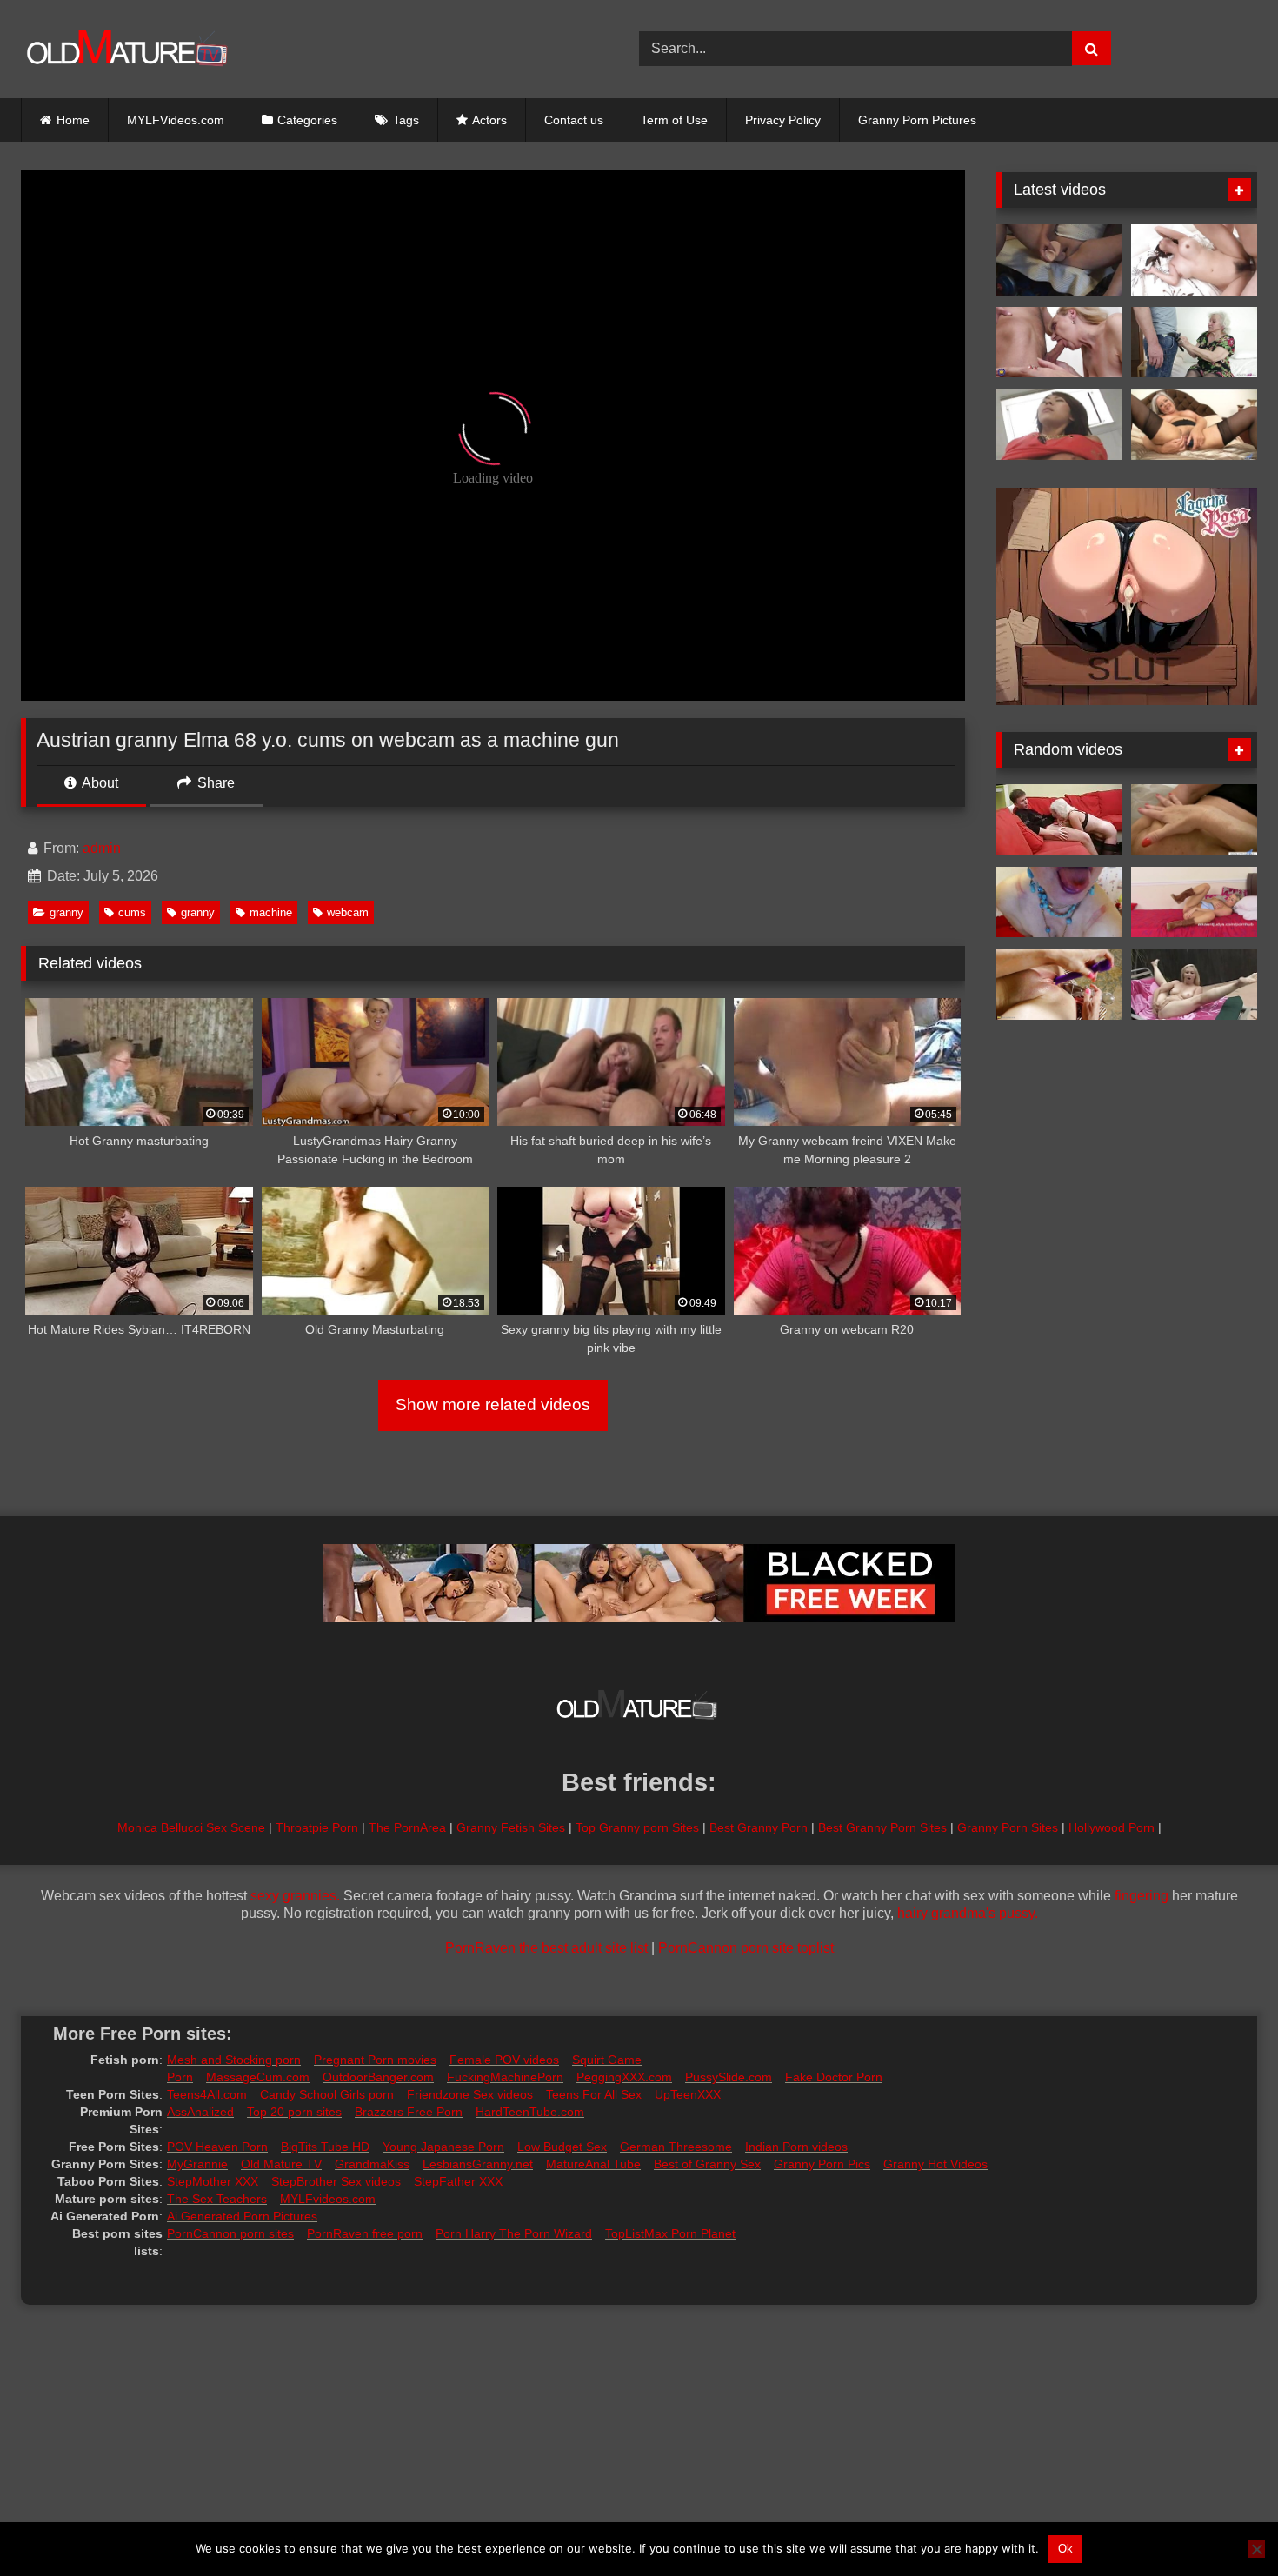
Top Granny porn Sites (637, 1827)
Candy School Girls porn (327, 2094)
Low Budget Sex (562, 2147)
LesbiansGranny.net (478, 2164)
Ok (1065, 2549)
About (99, 783)
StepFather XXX (458, 2181)
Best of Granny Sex (707, 2164)
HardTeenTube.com (530, 2112)
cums (132, 912)
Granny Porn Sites (1008, 1827)
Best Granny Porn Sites (882, 1827)
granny (67, 912)
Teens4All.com (207, 2094)
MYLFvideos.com (328, 2199)
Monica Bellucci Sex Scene (191, 1827)
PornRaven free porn (365, 2233)
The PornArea (407, 1827)
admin (102, 848)
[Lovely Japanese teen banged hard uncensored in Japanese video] (1059, 425)
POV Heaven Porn (217, 2147)
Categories (307, 120)
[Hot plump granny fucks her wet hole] (1194, 425)
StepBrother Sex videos (336, 2181)
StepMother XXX (213, 2181)
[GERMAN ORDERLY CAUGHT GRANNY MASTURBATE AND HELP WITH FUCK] (1194, 343)
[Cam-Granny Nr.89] (1059, 902)
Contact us (574, 120)
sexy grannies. (295, 1896)
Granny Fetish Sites (511, 1827)
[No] (1256, 2549)
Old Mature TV (281, 2164)
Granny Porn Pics (822, 2164)
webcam (348, 912)
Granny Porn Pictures (917, 120)
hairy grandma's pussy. (968, 1913)
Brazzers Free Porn (409, 2112)
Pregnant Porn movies (375, 2060)
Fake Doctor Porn (834, 2077)
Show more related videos (493, 1404)
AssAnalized (200, 2112)
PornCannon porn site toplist (746, 1948)
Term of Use (674, 120)
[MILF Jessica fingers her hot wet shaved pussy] (1194, 902)
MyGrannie (197, 2164)
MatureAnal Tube (593, 2164)
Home (73, 120)
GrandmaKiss (372, 2164)
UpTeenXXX (688, 2094)
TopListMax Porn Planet (670, 2233)
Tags (406, 120)
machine (271, 912)
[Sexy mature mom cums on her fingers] (1194, 820)
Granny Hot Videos (935, 2164)
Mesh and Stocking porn (234, 2060)
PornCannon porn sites (230, 2233)
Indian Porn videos (796, 2147)
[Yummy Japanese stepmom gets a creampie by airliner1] (1194, 260)
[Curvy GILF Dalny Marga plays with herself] (1059, 985)
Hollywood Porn (1112, 1827)
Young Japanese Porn (443, 2147)
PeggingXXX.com (624, 2077)
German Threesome (676, 2147)
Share (214, 783)
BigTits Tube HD (325, 2147)
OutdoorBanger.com (378, 2077)
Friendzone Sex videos (470, 2094)
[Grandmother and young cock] (1059, 343)
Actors (489, 120)
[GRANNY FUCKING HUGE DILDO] (1059, 260)
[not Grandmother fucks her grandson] (1059, 820)
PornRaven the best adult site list (546, 1948)
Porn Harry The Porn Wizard (514, 2233)
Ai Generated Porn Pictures (242, 2216)
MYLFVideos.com (176, 120)
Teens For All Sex (594, 2094)
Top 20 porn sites (294, 2112)
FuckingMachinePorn (505, 2077)
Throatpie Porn (317, 1827)
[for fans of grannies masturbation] (1194, 985)
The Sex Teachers (217, 2199)
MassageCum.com (258, 2077)
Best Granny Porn (759, 1827)
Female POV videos (504, 2060)
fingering (1142, 1896)
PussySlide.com (729, 2077)
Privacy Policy (783, 120)
